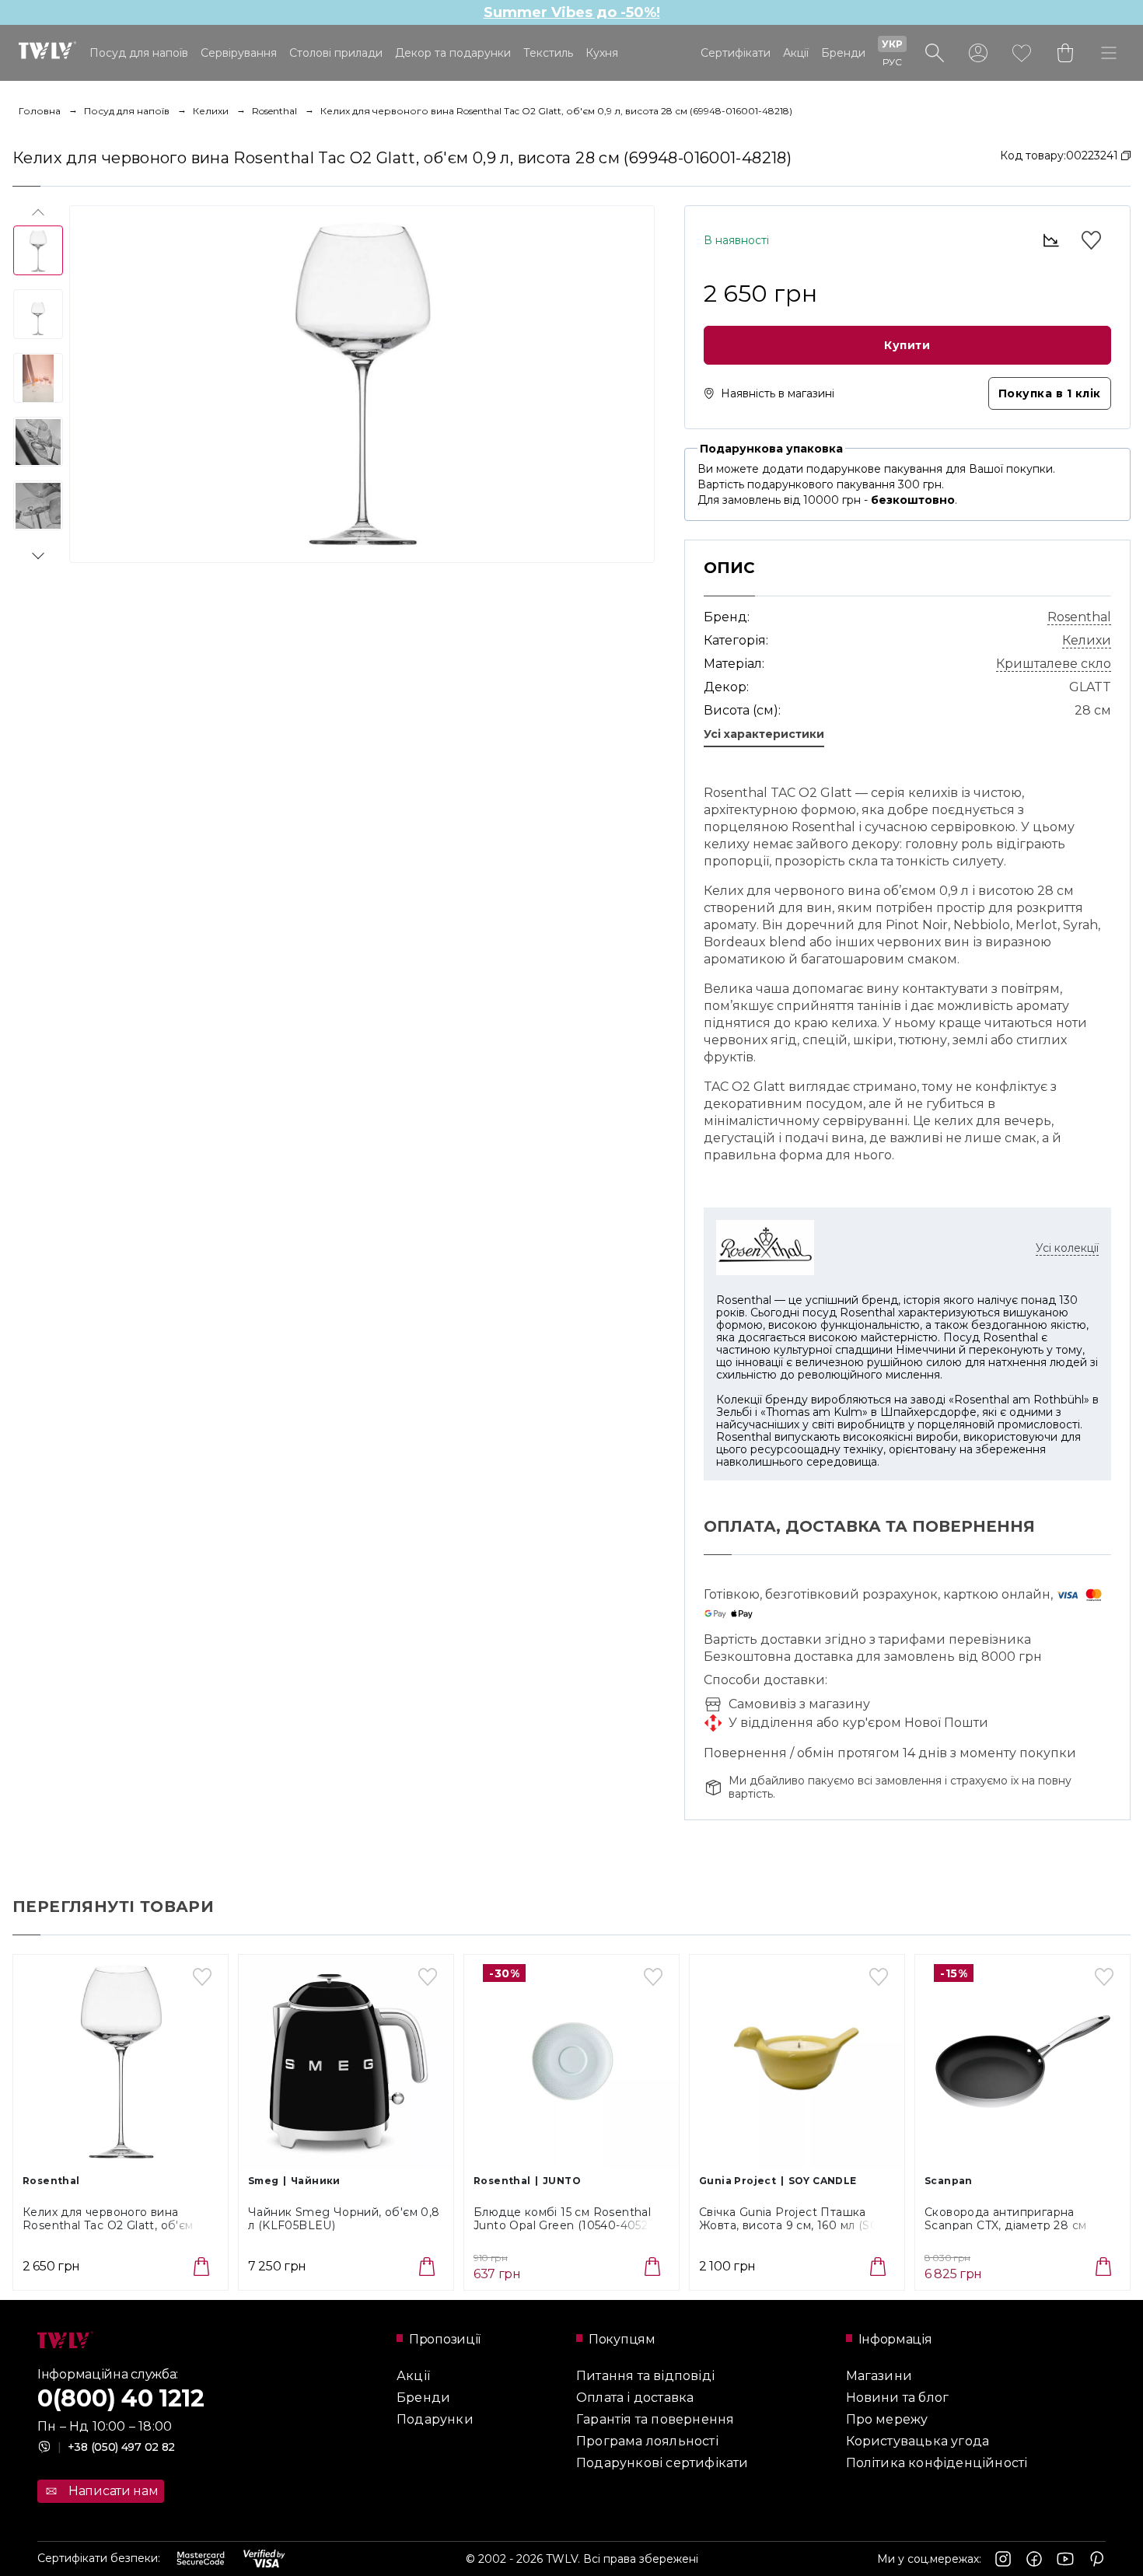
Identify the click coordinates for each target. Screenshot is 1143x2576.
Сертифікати (736, 53)
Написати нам (113, 2491)
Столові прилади (336, 53)
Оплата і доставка (635, 2398)
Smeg (264, 2181)
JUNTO (562, 2181)
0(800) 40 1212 (121, 2398)
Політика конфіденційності (937, 2463)
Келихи (211, 111)
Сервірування (239, 53)
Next (38, 553)
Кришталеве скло (1054, 664)
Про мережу (887, 2419)
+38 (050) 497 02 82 (116, 2447)
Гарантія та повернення (655, 2419)
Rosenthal (274, 111)
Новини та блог (898, 2398)
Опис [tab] (729, 568)
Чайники (316, 2181)
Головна (40, 111)
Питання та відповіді (645, 2376)
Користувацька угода (918, 2441)
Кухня (602, 53)
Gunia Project (738, 2181)
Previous (38, 215)
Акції (796, 53)
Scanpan (949, 2181)
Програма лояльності (647, 2441)
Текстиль (548, 53)
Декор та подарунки (453, 53)
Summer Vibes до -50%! (572, 12)
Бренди (843, 53)
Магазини (879, 2376)
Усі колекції (1067, 1248)
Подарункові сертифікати (662, 2463)
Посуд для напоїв (139, 53)
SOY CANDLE (823, 2181)
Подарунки (435, 2419)
